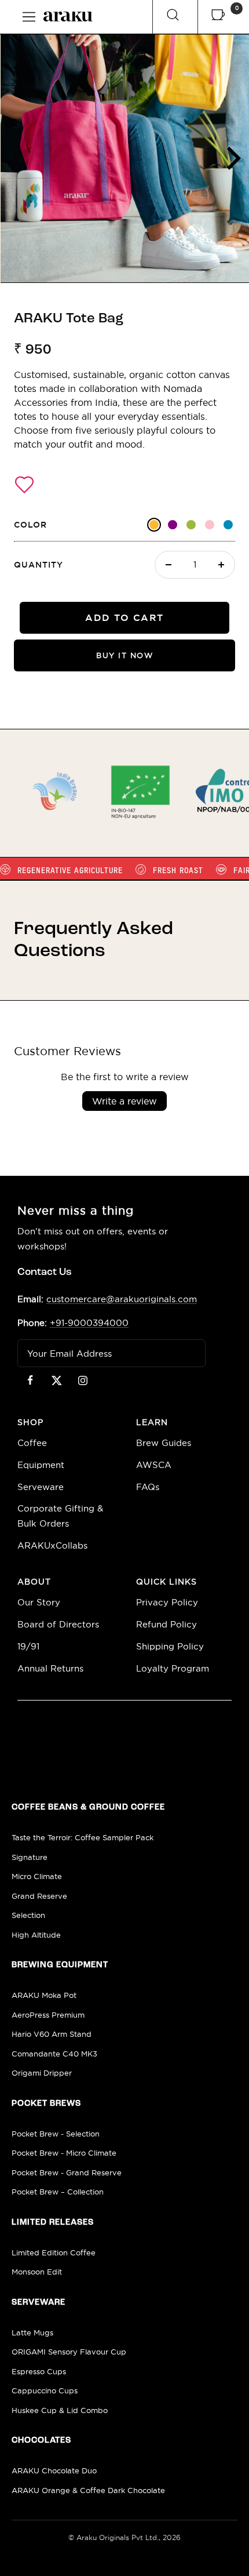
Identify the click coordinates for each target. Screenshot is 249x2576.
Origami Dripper (42, 2073)
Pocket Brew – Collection (58, 2192)
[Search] (173, 17)
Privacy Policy (167, 1602)
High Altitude (36, 1935)
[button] (24, 485)
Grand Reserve (39, 1896)
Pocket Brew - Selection (56, 2134)
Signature (30, 1857)
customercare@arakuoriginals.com (122, 1299)
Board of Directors (58, 1624)
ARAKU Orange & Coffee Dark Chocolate (88, 2490)
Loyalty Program (173, 1668)
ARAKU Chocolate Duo (54, 2471)
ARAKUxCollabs (52, 1545)
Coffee (32, 1443)
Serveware (41, 1487)
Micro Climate (37, 1876)
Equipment (41, 1465)
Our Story (39, 1602)
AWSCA (154, 1465)
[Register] (189, 1353)
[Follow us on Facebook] (30, 1380)
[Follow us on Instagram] (83, 1380)
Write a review (124, 1101)
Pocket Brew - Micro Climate (64, 2153)
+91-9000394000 (89, 1323)
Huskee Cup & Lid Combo (60, 2410)
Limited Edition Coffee (54, 2253)
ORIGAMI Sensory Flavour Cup (69, 2352)
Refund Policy (166, 1624)
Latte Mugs (32, 2333)
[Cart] (218, 17)
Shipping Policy (170, 1646)
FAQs (148, 1487)
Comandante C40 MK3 (54, 2054)
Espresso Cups (39, 2372)
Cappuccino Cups (45, 2391)
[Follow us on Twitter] (56, 1380)
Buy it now (124, 655)
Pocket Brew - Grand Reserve (67, 2173)
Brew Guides (164, 1443)
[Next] (232, 158)
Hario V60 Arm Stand (52, 2034)
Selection (28, 1915)
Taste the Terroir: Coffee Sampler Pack (83, 1838)
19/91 (28, 1646)
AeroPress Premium (48, 2015)
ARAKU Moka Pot (44, 1995)
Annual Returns (50, 1668)
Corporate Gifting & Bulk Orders (60, 1516)
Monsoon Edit (37, 2272)
